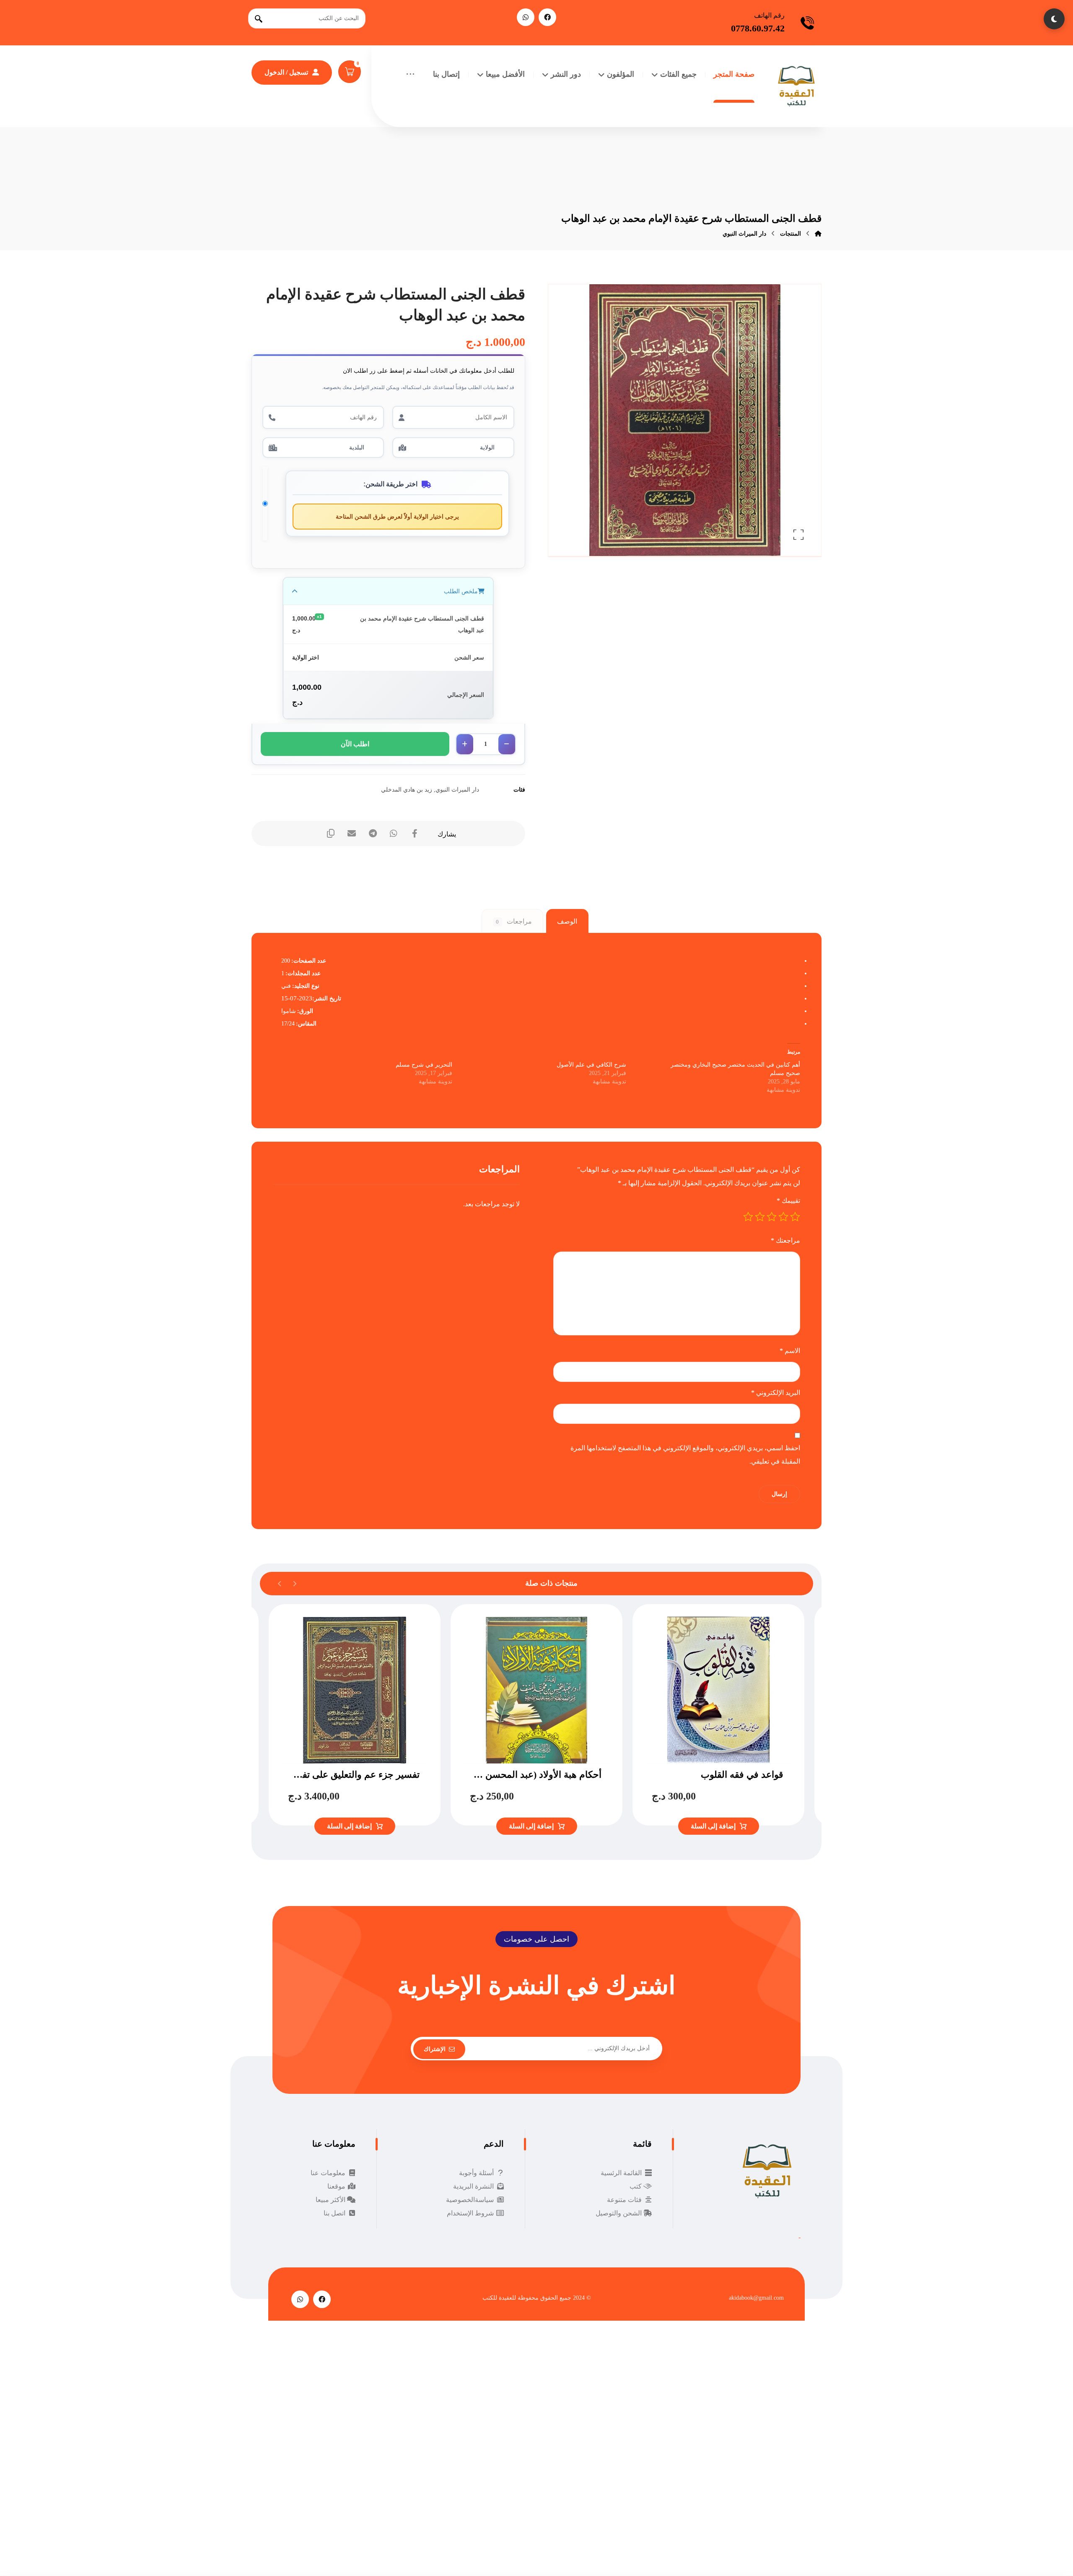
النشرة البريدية (473, 2186)
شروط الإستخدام (470, 2213)
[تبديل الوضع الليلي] (1054, 19)
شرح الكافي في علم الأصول (591, 1065)
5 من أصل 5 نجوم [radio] (748, 1217)
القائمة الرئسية (621, 2173)
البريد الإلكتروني (776, 1393)
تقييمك (788, 1201)
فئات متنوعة (624, 2200)
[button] (547, 17)
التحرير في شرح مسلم (424, 1065)
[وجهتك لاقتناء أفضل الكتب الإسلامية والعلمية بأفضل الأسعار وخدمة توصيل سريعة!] (796, 86)
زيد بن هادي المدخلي (407, 789)
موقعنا (336, 2186)
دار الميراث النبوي (457, 789)
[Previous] (294, 1584)
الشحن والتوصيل (619, 2213)
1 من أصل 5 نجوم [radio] (795, 1217)
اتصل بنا (334, 2213)
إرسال (779, 1494)
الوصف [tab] (567, 921)
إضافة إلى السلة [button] (713, 1826)
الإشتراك (435, 2049)
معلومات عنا (328, 2173)
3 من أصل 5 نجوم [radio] (772, 1217)
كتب (636, 2186)
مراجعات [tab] (514, 921)
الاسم (790, 1351)
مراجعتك (785, 1240)
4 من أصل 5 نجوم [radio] (760, 1217)
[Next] (280, 1584)
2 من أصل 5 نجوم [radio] (783, 1217)
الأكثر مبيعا (330, 2200)
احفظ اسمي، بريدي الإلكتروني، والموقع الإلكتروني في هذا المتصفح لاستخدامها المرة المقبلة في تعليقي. (685, 1455)
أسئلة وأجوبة (476, 2173)
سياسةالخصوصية (470, 2200)
